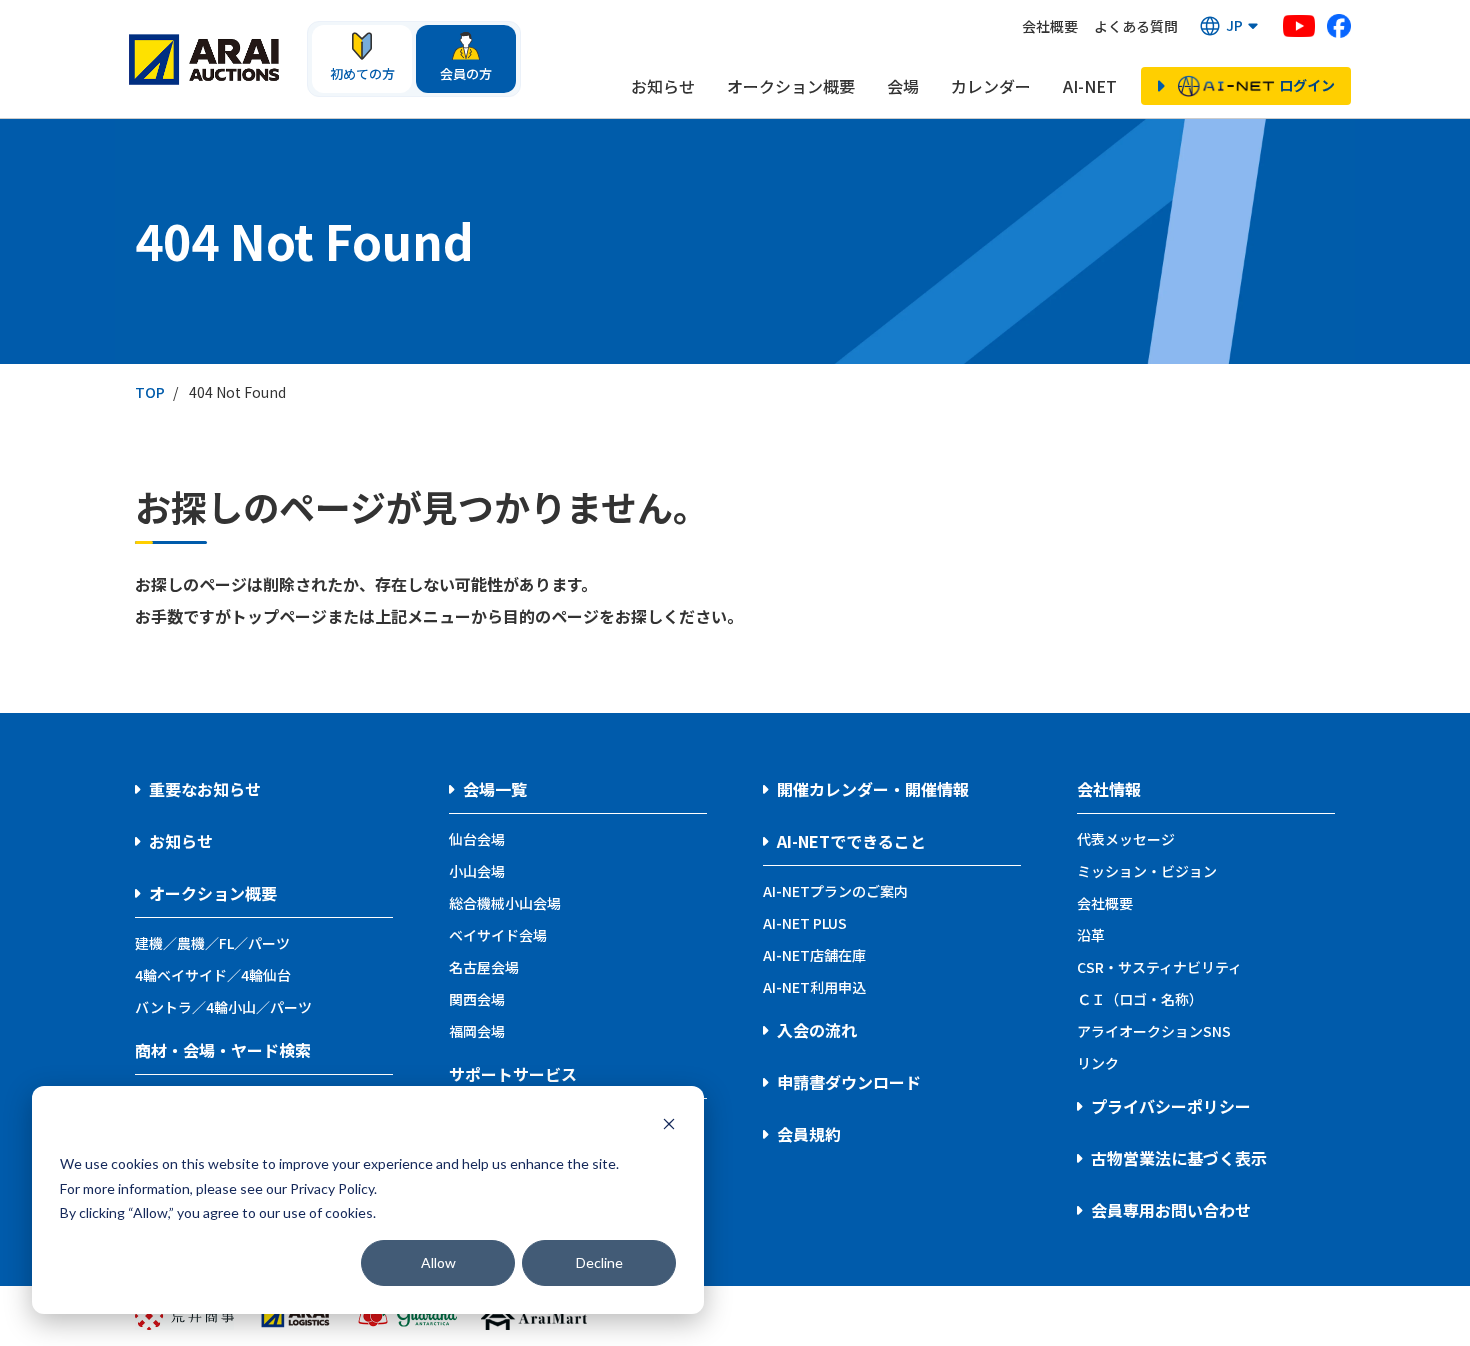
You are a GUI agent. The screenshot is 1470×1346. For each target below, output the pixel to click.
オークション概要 (791, 86)
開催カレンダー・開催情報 (873, 789)
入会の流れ (817, 1030)
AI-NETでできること (851, 841)
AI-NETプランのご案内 (835, 891)
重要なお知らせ (205, 789)
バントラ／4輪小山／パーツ (223, 1007)
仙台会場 (477, 839)
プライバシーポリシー (1171, 1106)
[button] (1230, 26)
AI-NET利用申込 (814, 987)
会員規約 (809, 1134)
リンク (1098, 1063)
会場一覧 (495, 789)
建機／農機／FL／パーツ (212, 943)
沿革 (1091, 935)
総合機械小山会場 (505, 903)
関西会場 (477, 999)
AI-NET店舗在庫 (814, 955)
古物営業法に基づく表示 (1179, 1158)
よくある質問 (1136, 26)
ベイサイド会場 (498, 935)
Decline (599, 1262)
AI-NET (1090, 86)
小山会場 (477, 871)
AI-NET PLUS (805, 923)
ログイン (1307, 85)
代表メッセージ (1126, 839)
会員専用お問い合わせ (1171, 1210)
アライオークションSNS (1154, 1031)
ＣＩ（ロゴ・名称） (1140, 999)
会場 (903, 86)
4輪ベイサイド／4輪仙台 (213, 975)
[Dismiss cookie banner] (669, 1126)
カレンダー (991, 86)
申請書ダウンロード (849, 1082)
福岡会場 (477, 1031)
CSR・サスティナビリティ (1159, 967)
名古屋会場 (484, 967)
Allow (438, 1262)
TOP (150, 392)
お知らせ (663, 86)
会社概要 (1050, 26)
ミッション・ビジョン (1147, 871)
